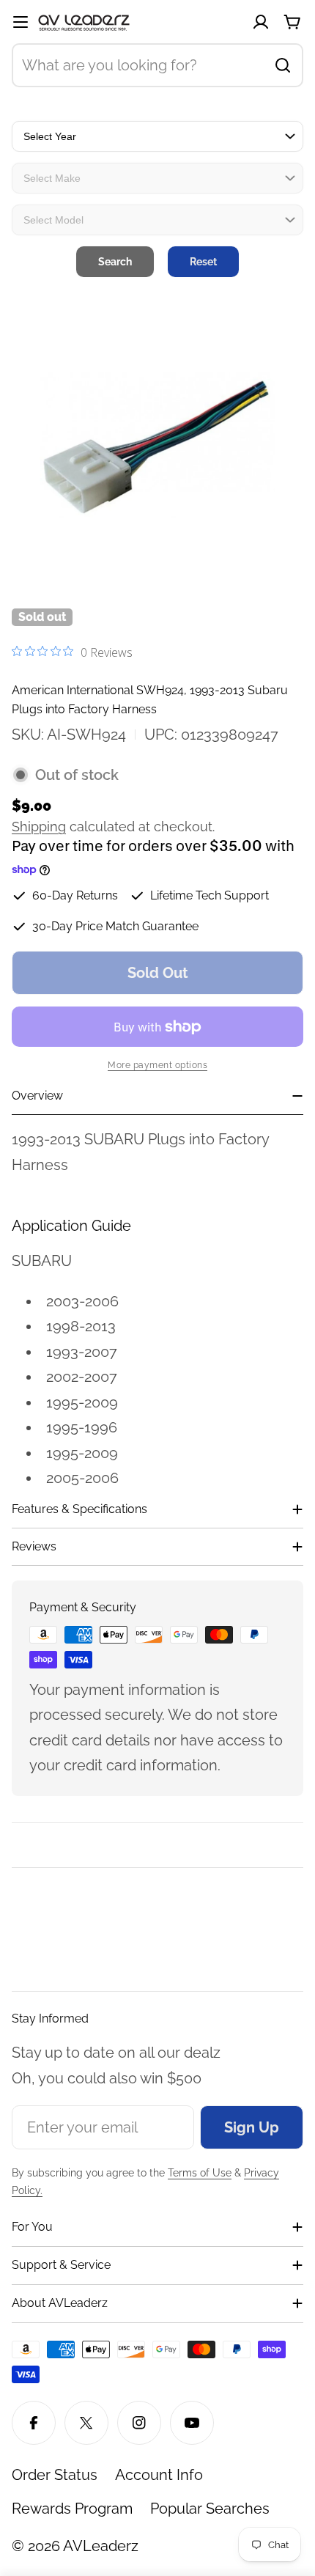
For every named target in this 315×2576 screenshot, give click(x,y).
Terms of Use (200, 2173)
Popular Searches (210, 2509)
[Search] (283, 65)
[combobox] (157, 65)
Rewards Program (72, 2509)
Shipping (39, 827)
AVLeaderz (101, 2546)
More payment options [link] (157, 1065)
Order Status (55, 2475)
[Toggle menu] (21, 22)
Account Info (159, 2475)
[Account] (261, 22)
